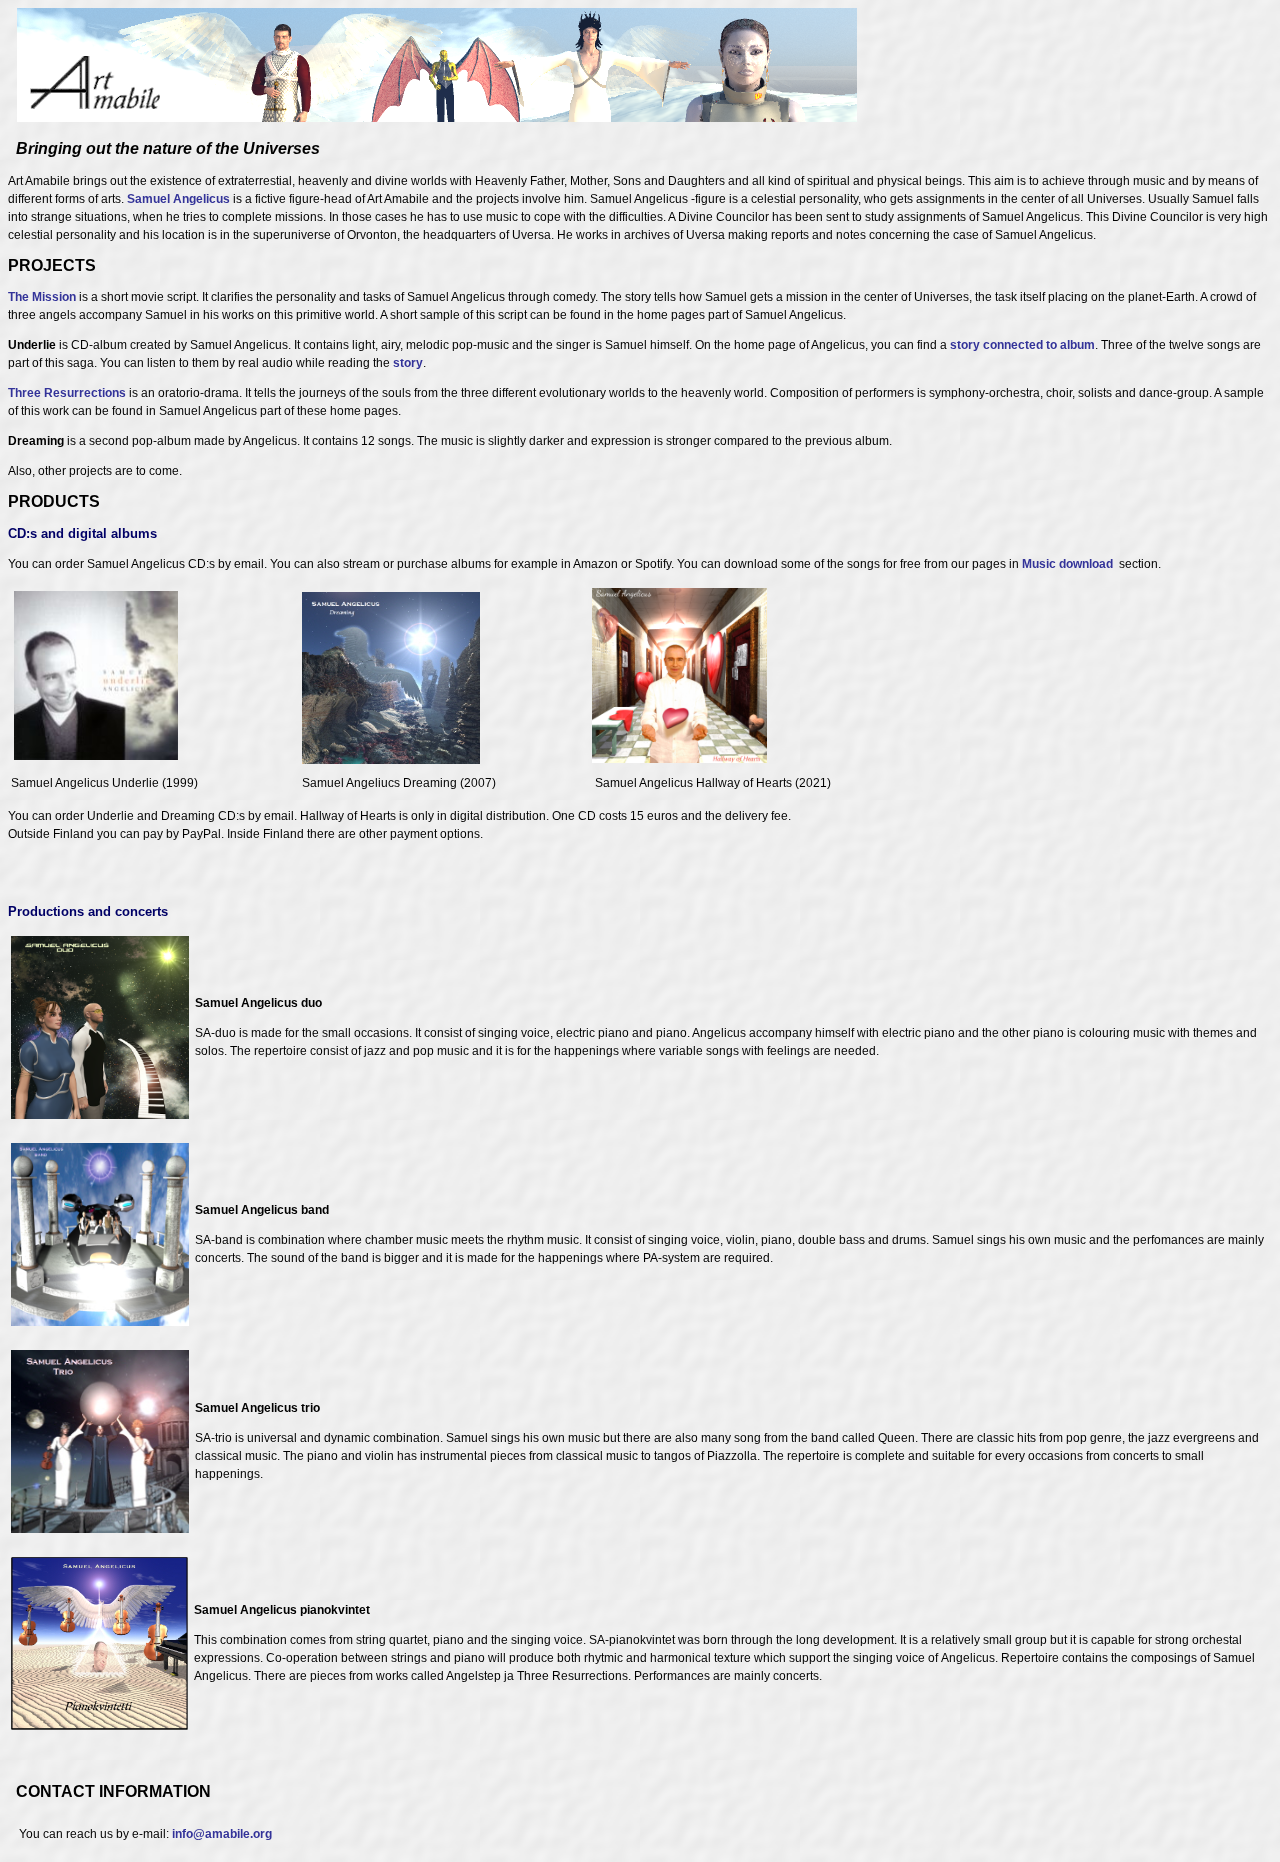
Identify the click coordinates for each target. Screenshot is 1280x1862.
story (408, 363)
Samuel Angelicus (178, 199)
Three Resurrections (67, 393)
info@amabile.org (222, 1834)
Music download (1067, 564)
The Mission (42, 297)
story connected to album (1022, 345)
